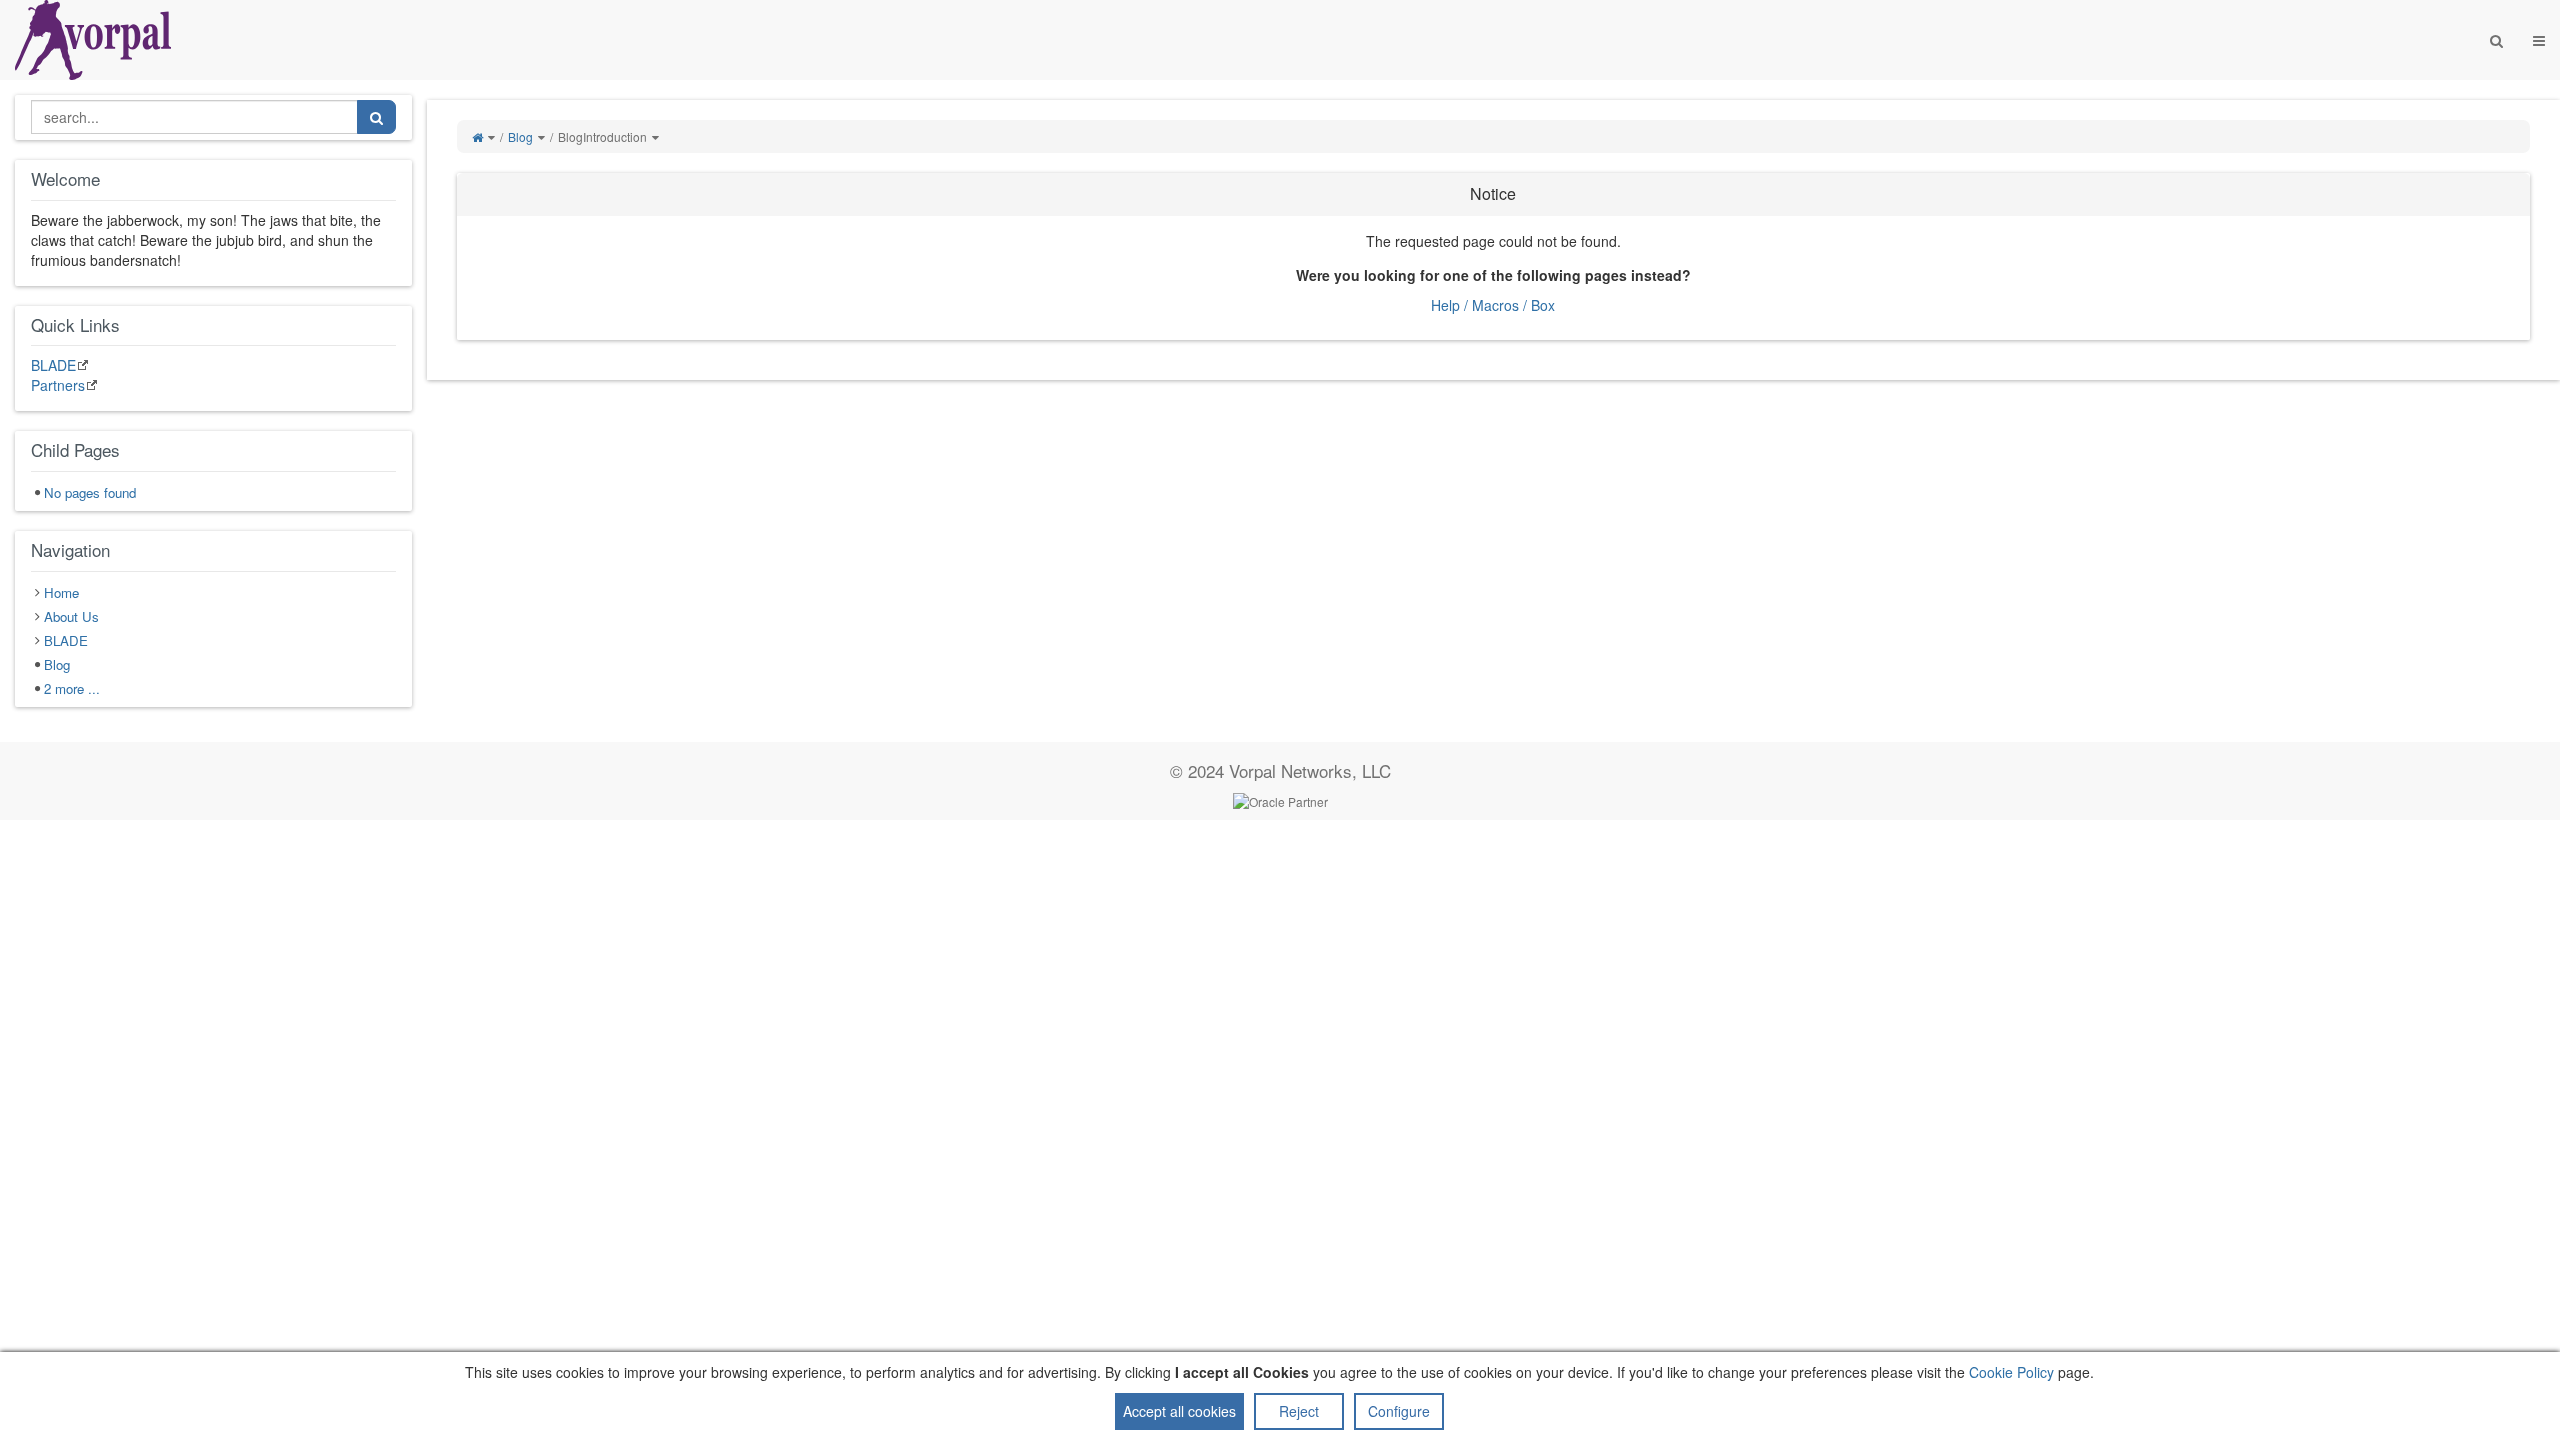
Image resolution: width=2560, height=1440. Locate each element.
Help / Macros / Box (1493, 305)
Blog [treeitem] (57, 664)
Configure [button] (1399, 1411)
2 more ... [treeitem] (72, 688)
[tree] (213, 493)
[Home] (477, 136)
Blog (520, 136)
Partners (58, 385)
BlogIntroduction (602, 136)
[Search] (2496, 40)
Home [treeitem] (61, 592)
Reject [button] (1299, 1411)
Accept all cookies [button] (1179, 1411)
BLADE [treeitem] (66, 640)
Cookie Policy (2011, 1372)
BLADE (53, 365)
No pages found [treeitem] (90, 492)
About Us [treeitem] (71, 616)
